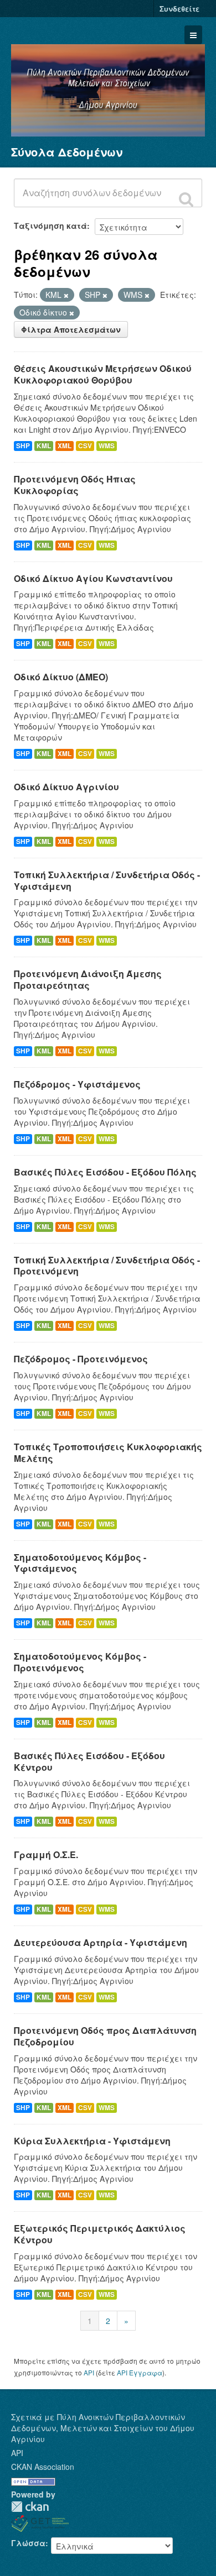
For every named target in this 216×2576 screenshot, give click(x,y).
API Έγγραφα (140, 2372)
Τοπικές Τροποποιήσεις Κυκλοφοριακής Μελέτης (108, 1452)
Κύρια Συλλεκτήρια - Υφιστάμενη (92, 2141)
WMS (107, 446)
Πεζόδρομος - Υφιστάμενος (77, 1084)
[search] (186, 199)
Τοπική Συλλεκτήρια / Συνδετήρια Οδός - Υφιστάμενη (107, 880)
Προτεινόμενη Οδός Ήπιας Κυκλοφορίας (75, 485)
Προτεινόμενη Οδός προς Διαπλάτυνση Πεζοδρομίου (105, 2036)
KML (44, 446)
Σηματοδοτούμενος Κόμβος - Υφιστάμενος (80, 1563)
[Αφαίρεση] (66, 295)
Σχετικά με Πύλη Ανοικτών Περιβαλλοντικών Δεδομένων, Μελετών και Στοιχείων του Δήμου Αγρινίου (103, 2428)
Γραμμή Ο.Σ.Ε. (46, 1854)
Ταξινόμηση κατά (50, 225)
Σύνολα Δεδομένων (67, 152)
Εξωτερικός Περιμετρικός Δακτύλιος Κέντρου (100, 2234)
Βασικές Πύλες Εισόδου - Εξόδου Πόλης (105, 1172)
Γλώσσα (28, 2543)
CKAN (30, 2507)
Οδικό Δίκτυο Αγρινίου (66, 787)
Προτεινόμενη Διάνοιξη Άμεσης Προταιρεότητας (88, 979)
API (89, 2372)
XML (65, 446)
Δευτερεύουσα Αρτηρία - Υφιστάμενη (101, 1942)
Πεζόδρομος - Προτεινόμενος (81, 1359)
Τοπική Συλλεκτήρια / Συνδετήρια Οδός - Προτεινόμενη (107, 1266)
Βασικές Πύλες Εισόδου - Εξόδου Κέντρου (89, 1761)
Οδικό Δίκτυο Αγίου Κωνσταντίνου (93, 578)
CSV (85, 446)
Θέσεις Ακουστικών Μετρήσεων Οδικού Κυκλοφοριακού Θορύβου (103, 374)
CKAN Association (43, 2467)
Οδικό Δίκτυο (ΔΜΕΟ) (61, 677)
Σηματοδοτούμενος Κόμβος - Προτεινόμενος (80, 1662)
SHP (23, 446)
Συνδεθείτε (179, 9)
